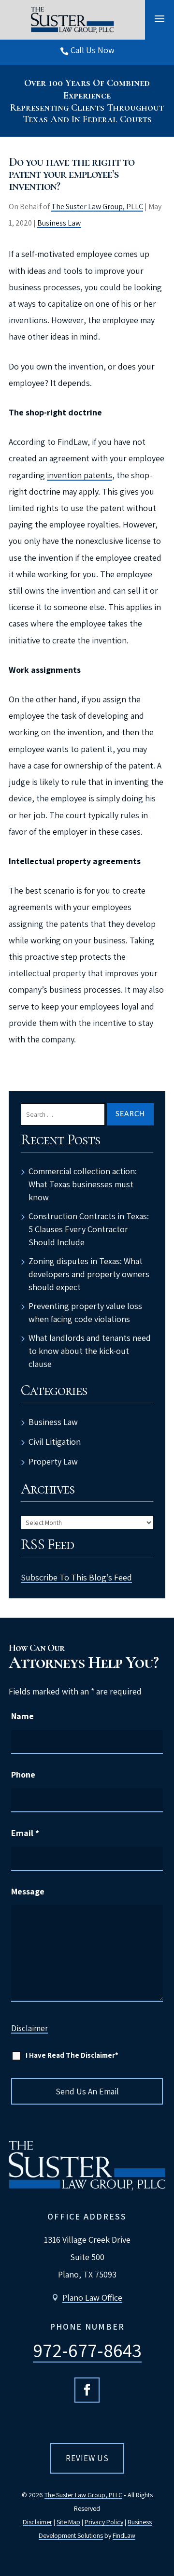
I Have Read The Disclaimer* (72, 2055)
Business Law (59, 223)
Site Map (68, 2522)
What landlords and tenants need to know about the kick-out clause (90, 1351)
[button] (159, 18)
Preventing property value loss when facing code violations (85, 1312)
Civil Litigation (55, 1442)
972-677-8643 (87, 2350)
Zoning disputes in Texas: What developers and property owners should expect (89, 1274)
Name (22, 1716)
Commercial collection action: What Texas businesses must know (83, 1184)
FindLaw (124, 2535)
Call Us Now (93, 50)
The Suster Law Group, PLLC (97, 206)
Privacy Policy (104, 2522)
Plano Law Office (92, 2298)
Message (28, 1891)
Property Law (53, 1461)
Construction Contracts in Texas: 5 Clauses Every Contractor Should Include (89, 1229)
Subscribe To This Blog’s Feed (76, 1577)
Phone (23, 1774)
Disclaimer (29, 2028)
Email (25, 1833)
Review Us (87, 2458)
